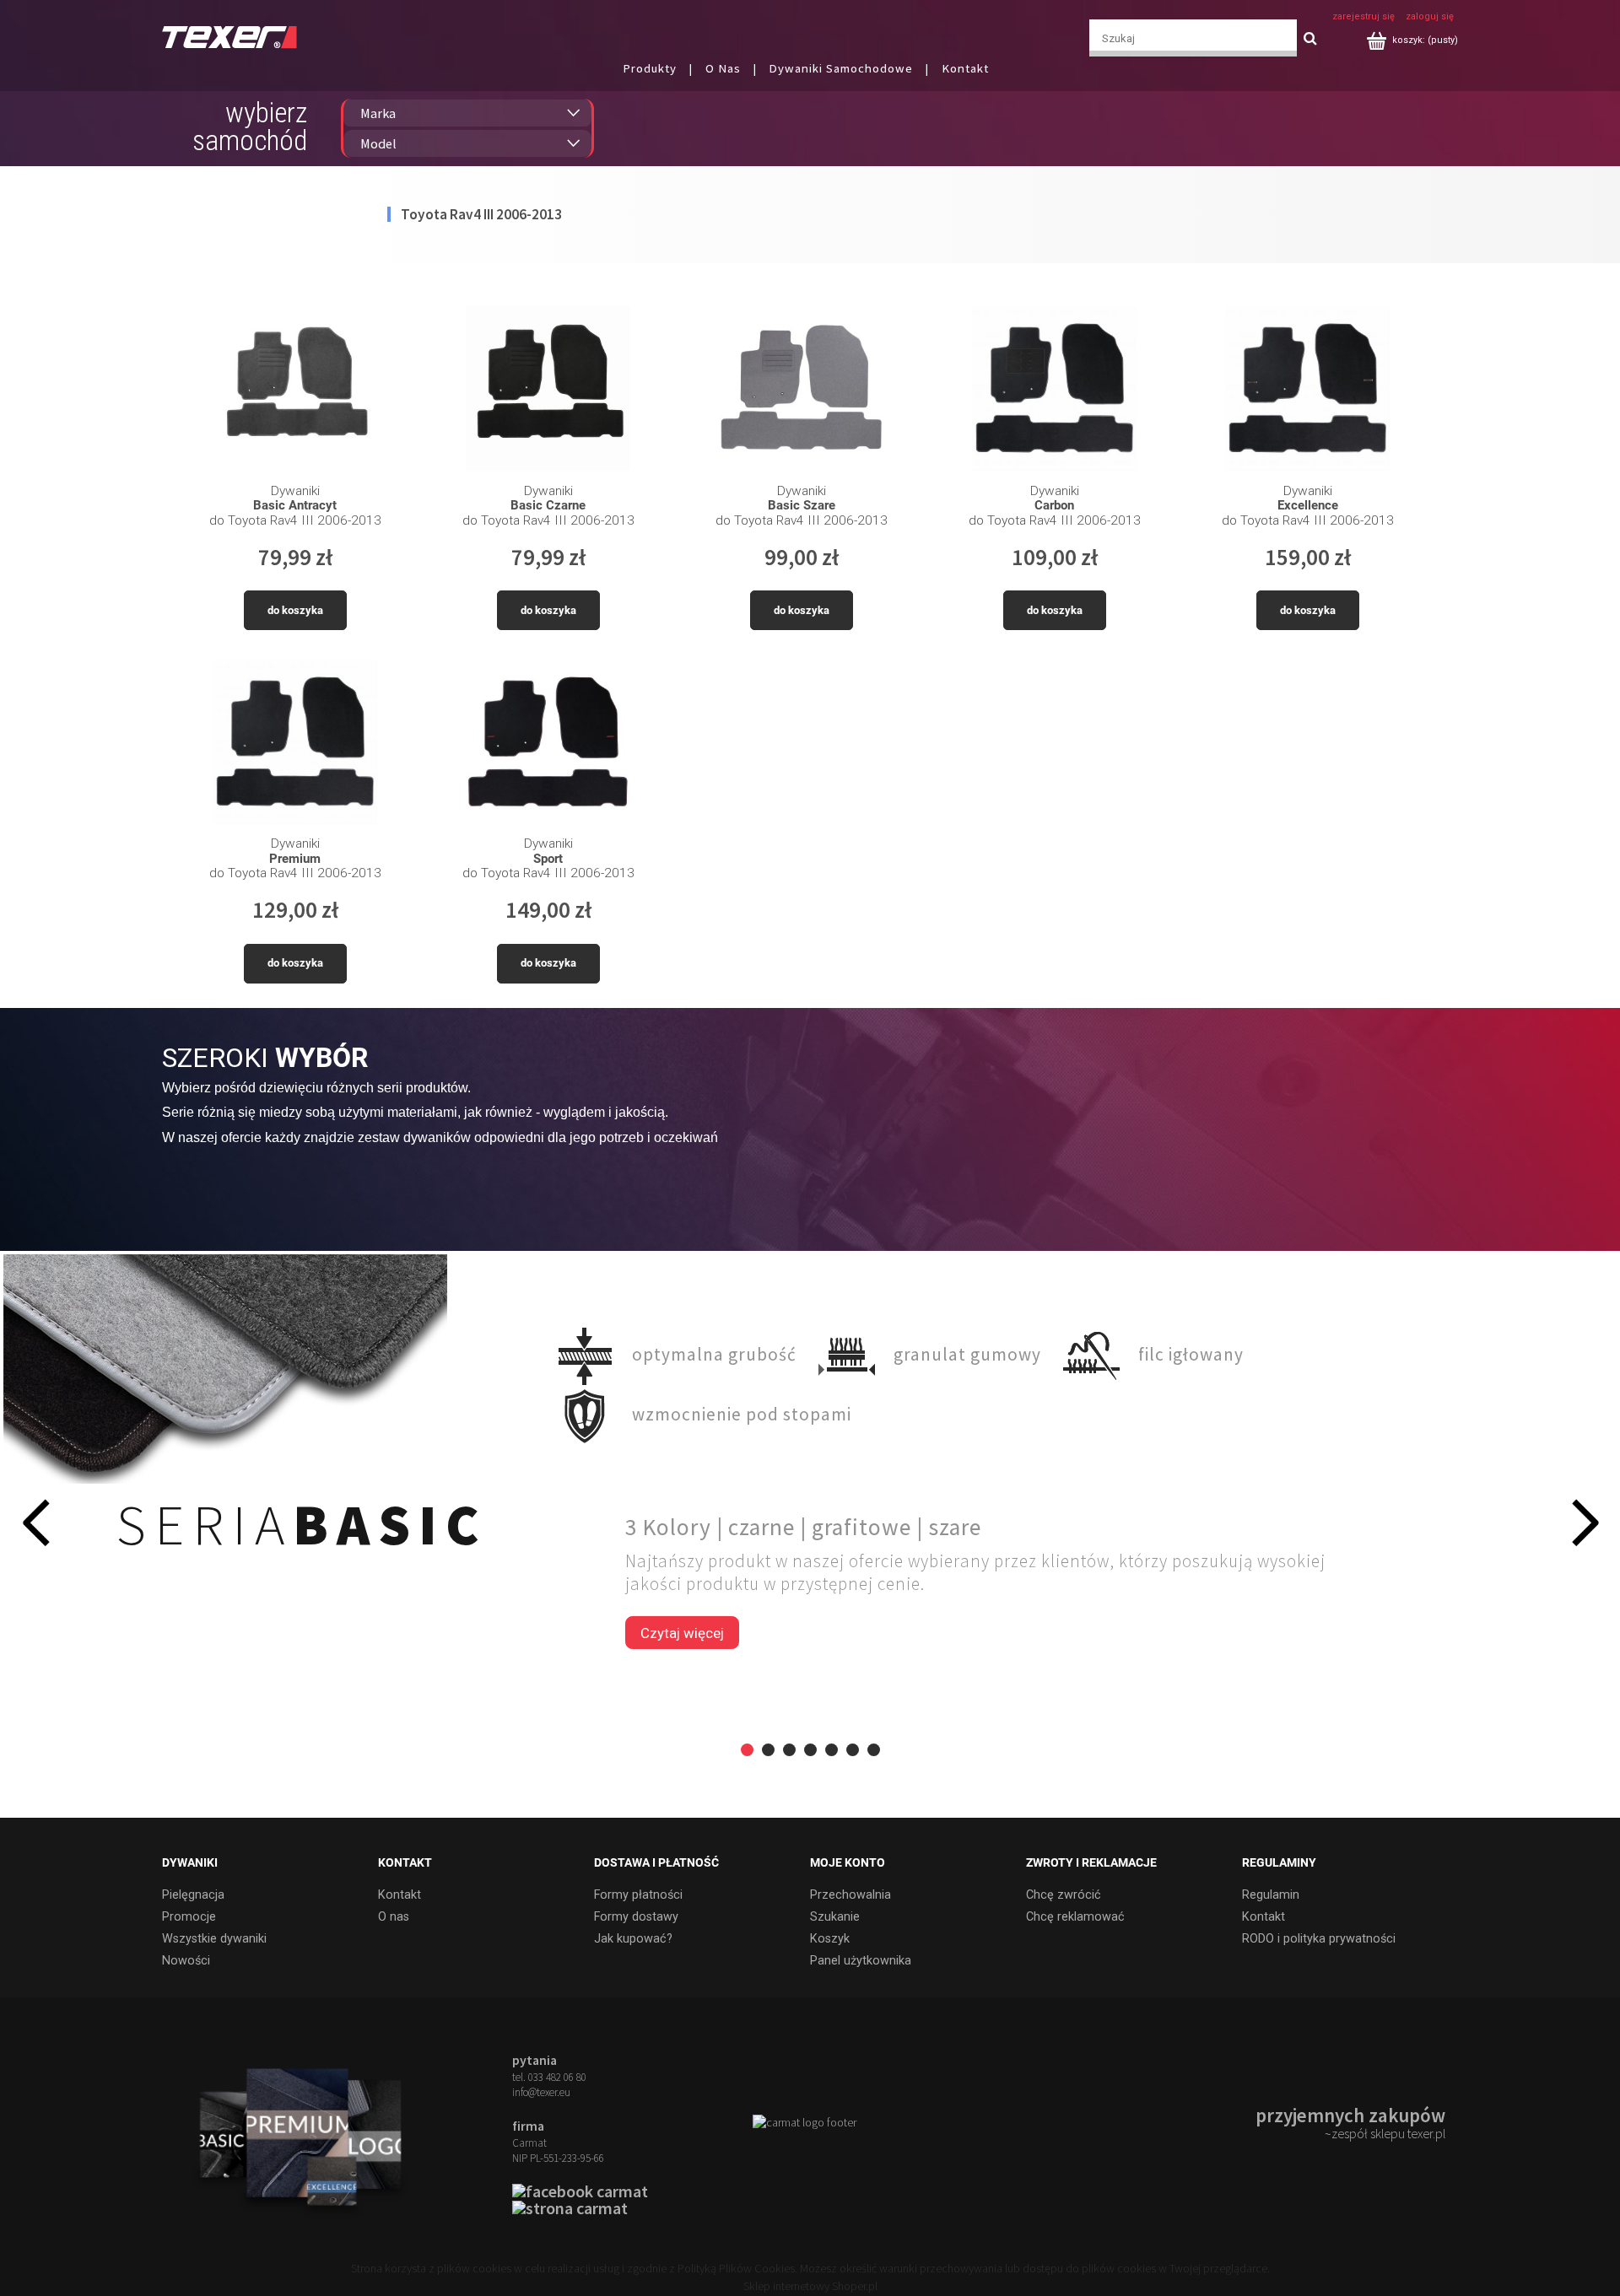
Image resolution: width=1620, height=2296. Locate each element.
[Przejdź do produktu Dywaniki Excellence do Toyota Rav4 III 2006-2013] (1307, 388)
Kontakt (400, 1895)
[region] (810, 1534)
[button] (35, 1522)
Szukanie (835, 1917)
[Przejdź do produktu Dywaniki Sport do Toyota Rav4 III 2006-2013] (548, 742)
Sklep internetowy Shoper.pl (810, 2286)
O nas (394, 1917)
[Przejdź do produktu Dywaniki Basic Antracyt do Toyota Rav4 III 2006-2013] (295, 388)
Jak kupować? (633, 1939)
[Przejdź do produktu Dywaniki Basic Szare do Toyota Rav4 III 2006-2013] (801, 388)
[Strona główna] (229, 36)
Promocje (189, 1917)
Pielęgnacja (193, 1895)
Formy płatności (638, 1895)
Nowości (186, 1961)
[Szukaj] (1309, 38)
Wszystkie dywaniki (214, 1939)
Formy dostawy (636, 1917)
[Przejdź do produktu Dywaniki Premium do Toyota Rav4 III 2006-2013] (295, 742)
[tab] (747, 1750)
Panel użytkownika (861, 1961)
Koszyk (830, 1939)
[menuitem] (661, 67)
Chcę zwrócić (1064, 1895)
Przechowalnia (850, 1895)
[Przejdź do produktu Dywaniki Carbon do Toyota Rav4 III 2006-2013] (1054, 388)
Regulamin (1271, 1895)
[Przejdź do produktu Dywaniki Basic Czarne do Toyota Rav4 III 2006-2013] (548, 388)
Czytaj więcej (682, 1633)
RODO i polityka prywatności (1319, 1939)
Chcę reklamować (1075, 1917)
